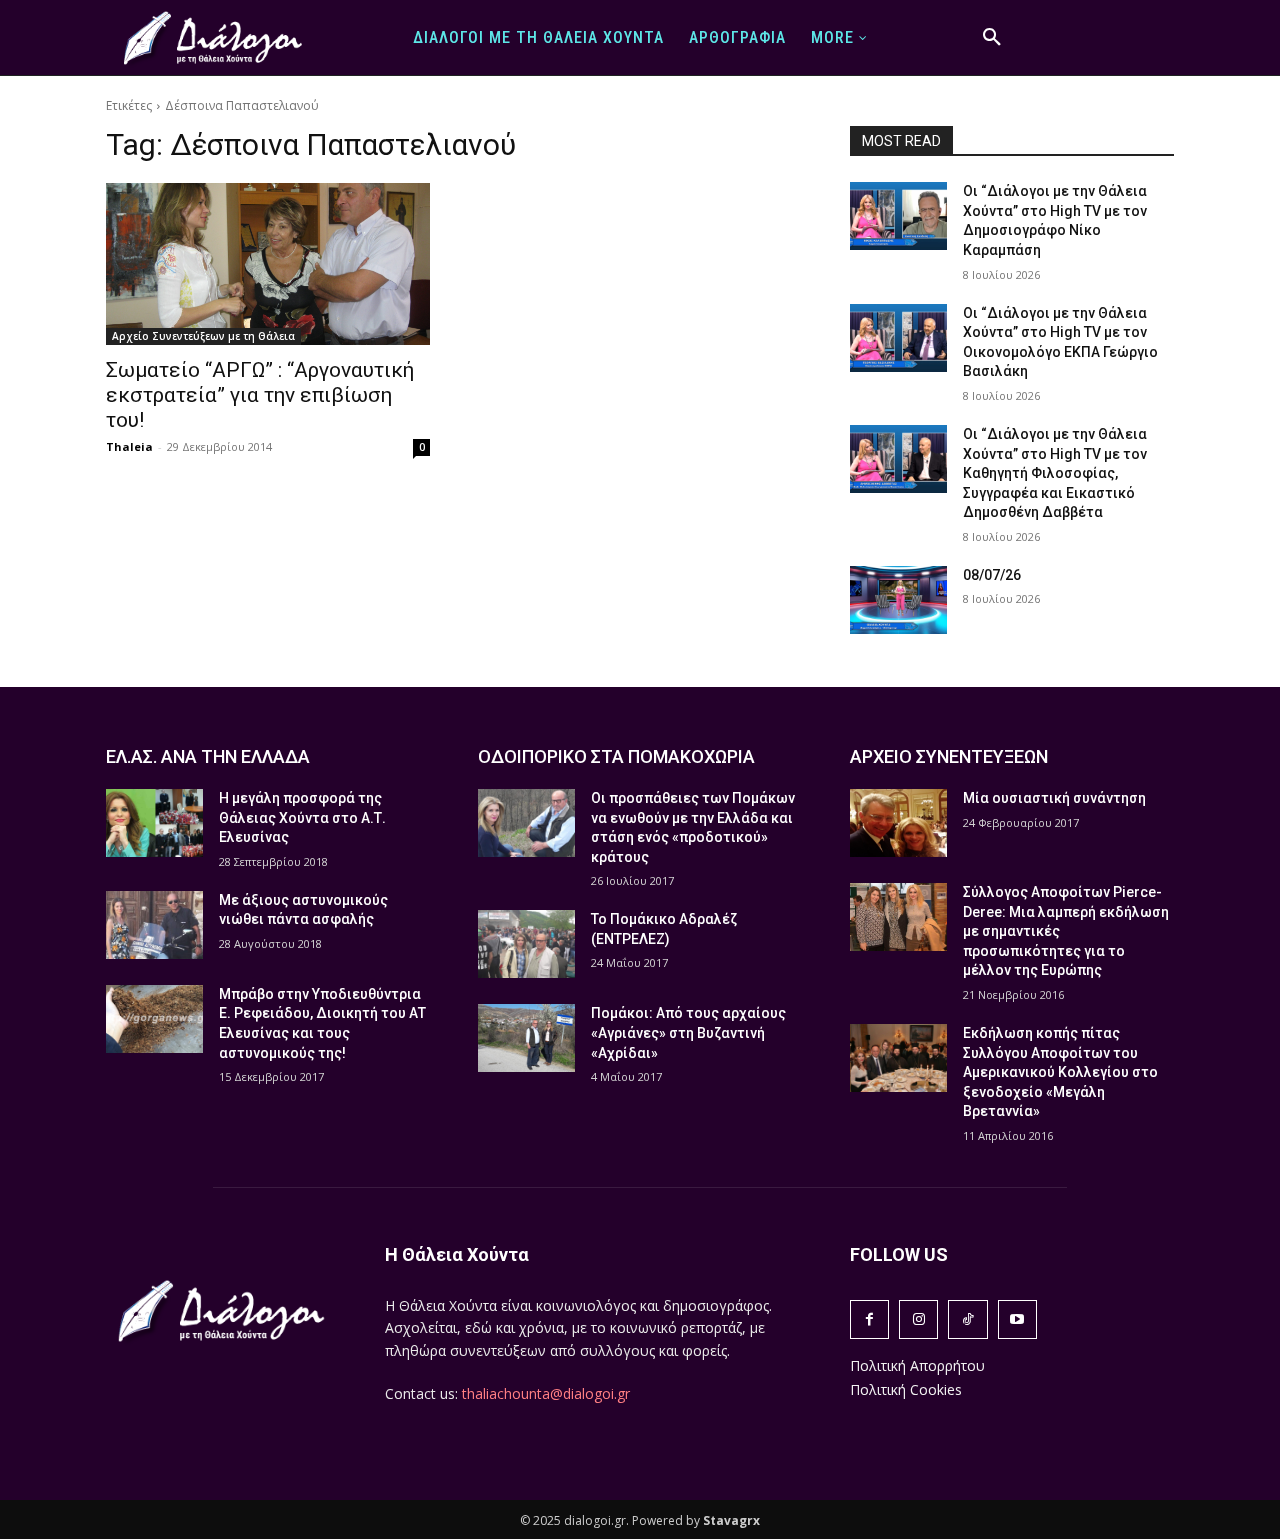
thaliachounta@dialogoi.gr (546, 1393)
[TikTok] (967, 1319)
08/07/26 (992, 575)
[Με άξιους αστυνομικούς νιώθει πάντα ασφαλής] (154, 925)
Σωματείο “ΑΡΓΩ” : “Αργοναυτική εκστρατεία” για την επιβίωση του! (260, 395)
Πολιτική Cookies (906, 1389)
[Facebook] (869, 1319)
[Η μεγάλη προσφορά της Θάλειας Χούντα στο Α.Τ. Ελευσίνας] (154, 823)
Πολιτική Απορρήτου (917, 1365)
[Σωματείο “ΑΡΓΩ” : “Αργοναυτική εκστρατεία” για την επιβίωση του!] (268, 264)
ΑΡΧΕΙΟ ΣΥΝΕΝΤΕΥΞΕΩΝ (949, 756)
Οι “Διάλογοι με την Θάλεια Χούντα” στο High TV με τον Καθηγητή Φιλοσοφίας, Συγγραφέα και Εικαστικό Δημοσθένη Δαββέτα (1055, 473)
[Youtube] (1017, 1319)
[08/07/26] (898, 600)
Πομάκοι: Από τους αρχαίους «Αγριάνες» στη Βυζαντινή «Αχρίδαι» (688, 1032)
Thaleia (129, 446)
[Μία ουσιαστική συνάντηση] (898, 823)
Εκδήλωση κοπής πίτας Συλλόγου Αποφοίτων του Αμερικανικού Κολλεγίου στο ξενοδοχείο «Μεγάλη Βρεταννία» (1060, 1072)
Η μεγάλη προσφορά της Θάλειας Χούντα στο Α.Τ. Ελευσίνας (302, 817)
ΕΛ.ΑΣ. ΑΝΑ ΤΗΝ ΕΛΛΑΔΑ (208, 756)
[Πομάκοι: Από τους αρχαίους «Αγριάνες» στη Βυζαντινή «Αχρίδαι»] (526, 1038)
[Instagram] (918, 1319)
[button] (992, 38)
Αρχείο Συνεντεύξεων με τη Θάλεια (203, 336)
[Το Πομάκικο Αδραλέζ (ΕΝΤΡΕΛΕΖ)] (526, 944)
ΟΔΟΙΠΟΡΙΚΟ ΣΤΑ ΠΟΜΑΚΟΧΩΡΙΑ (616, 756)
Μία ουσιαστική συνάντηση (1054, 798)
